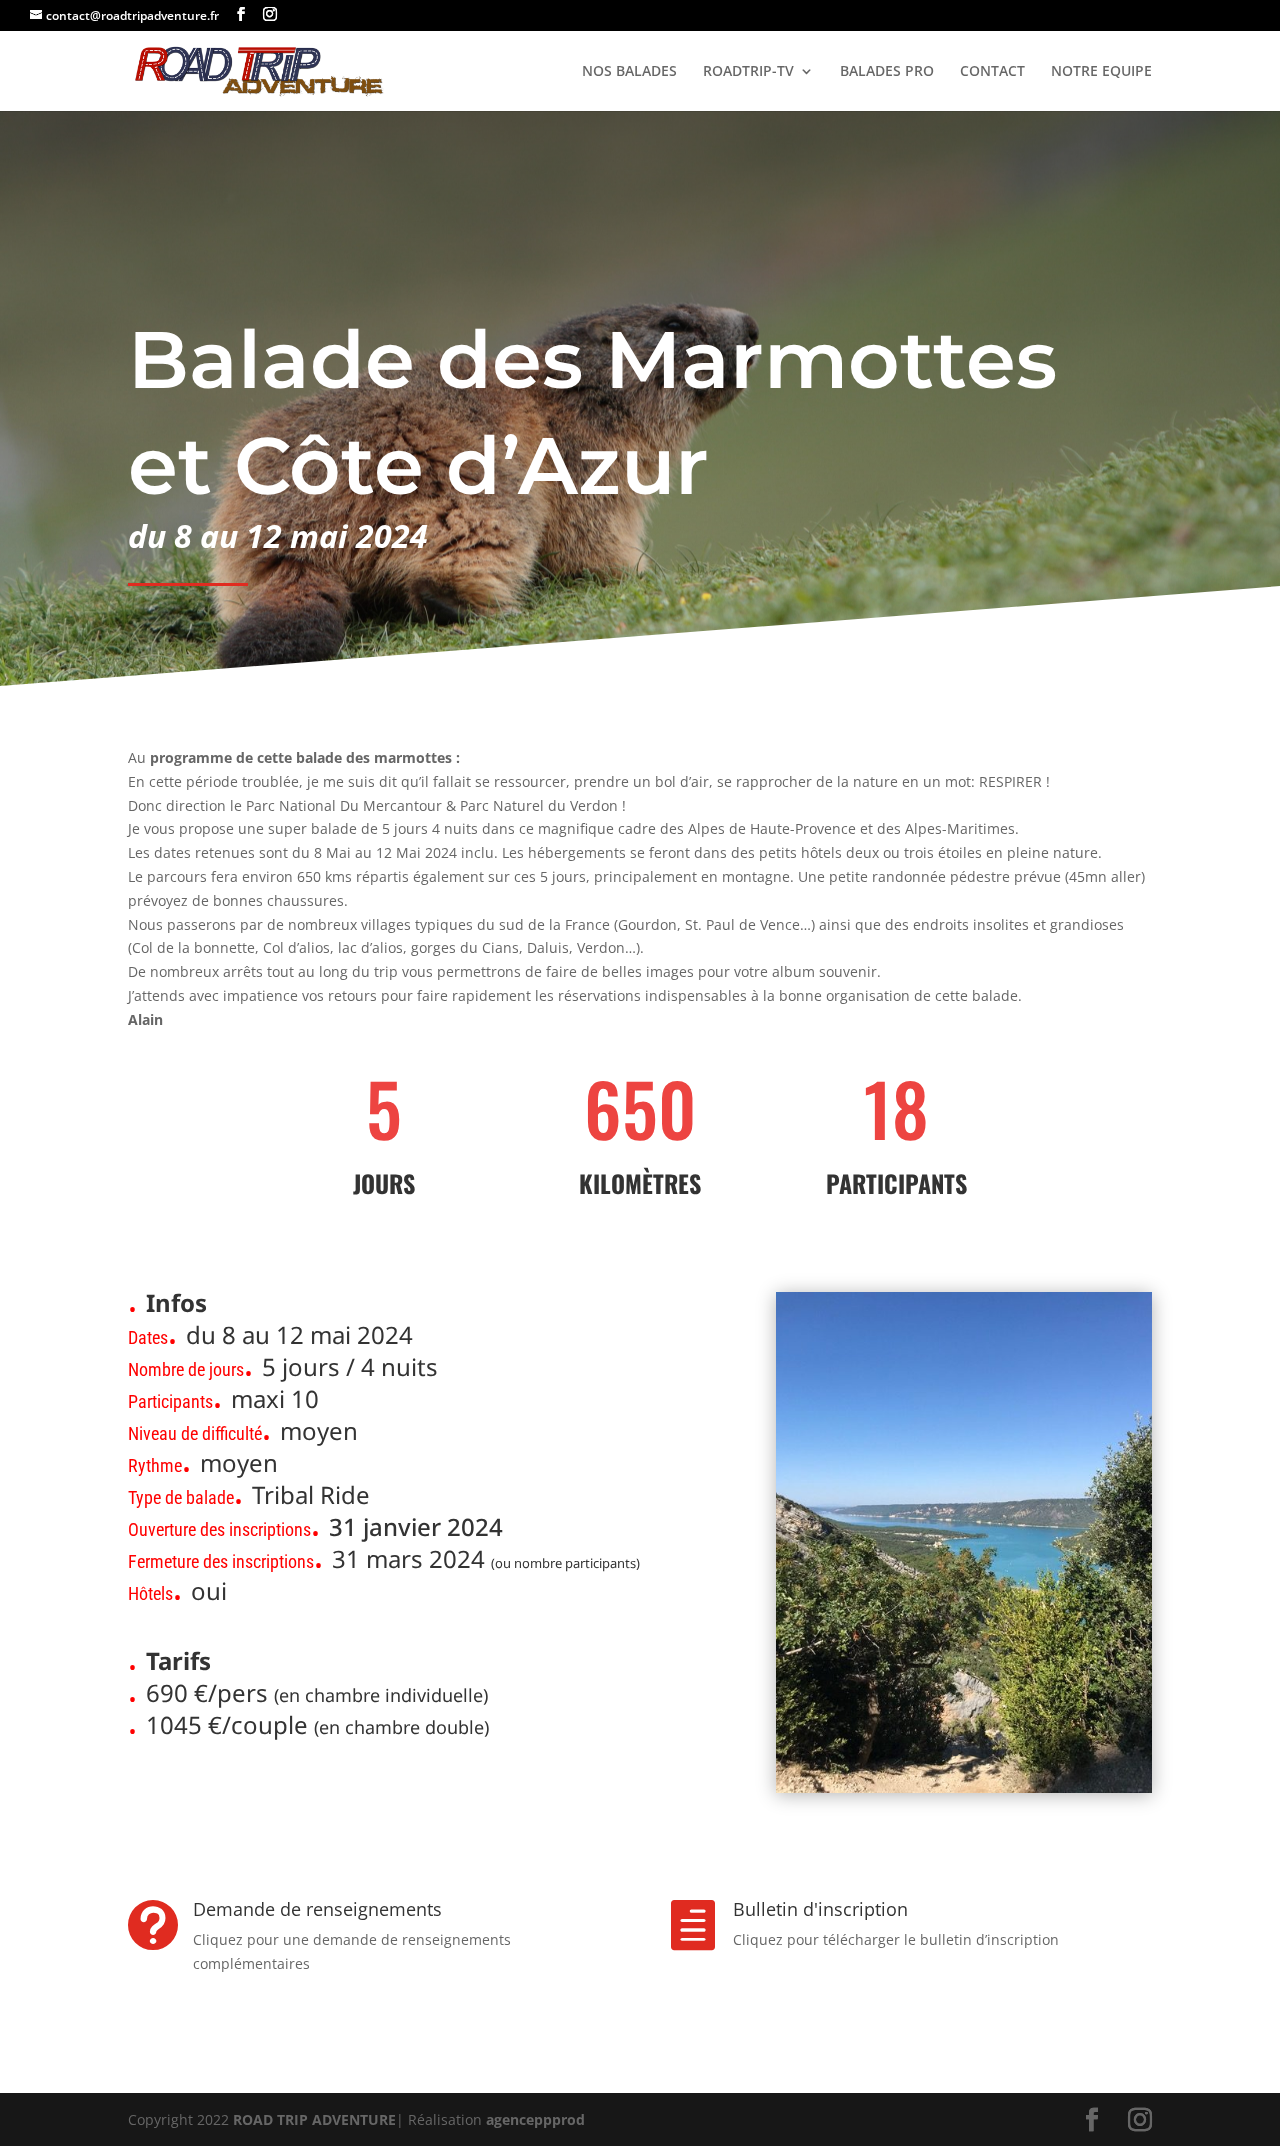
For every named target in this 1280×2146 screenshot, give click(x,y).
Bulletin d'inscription (820, 1909)
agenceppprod (535, 2119)
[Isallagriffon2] (964, 1792)
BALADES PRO (887, 72)
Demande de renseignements (317, 1909)
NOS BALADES (629, 72)
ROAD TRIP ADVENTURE (314, 2119)
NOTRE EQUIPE (1101, 72)
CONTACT (992, 72)
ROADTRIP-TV (748, 72)
